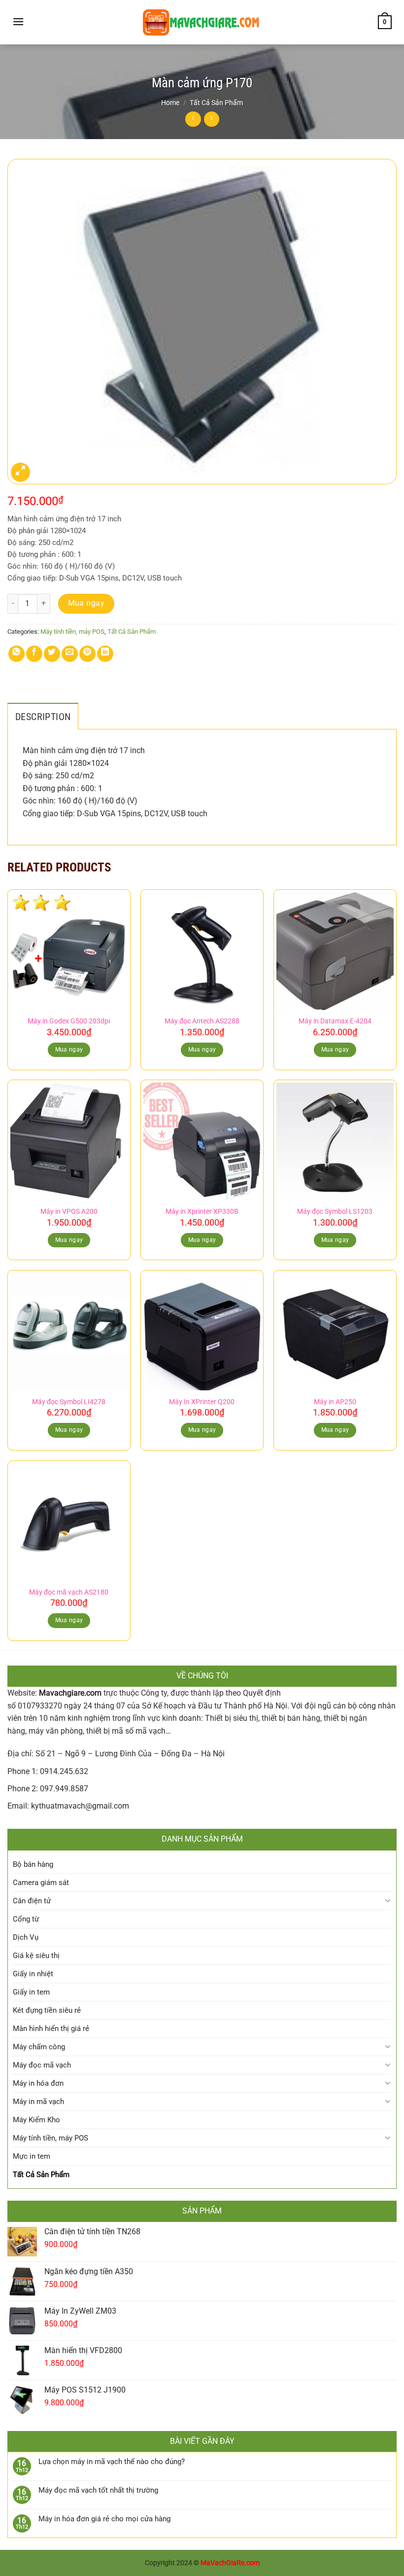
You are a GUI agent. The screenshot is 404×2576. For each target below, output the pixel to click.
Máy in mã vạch (38, 2102)
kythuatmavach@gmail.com (80, 1806)
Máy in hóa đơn (38, 2083)
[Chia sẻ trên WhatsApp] (17, 654)
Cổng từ (26, 1919)
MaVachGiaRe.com (230, 2563)
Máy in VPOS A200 (69, 1212)
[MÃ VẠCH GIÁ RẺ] (202, 22)
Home (170, 103)
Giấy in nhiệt (33, 1974)
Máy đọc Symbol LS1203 (335, 1212)
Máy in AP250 (335, 1402)
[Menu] (18, 21)
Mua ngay (86, 603)
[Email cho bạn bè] (70, 654)
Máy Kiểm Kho (36, 2120)
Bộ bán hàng (33, 1864)
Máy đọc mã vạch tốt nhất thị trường (98, 2490)
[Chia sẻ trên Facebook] (34, 654)
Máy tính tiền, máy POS (72, 632)
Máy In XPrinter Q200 (202, 1402)
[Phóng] (20, 472)
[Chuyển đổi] (387, 1901)
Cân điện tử (32, 1901)
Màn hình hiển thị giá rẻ (51, 2029)
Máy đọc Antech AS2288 (202, 1021)
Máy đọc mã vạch (42, 2065)
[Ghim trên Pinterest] (87, 654)
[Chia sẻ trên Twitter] (52, 654)
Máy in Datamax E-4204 (335, 1021)
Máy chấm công (39, 2047)
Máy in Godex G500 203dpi (69, 1021)
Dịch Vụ (26, 1937)
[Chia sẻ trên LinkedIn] (105, 654)
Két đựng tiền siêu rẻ (47, 2010)
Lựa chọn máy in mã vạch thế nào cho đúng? (112, 2462)
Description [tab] (43, 717)
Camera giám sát (41, 1883)
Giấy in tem (31, 1992)
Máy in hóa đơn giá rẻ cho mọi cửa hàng (104, 2519)
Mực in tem (32, 2156)
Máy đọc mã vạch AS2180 (69, 1592)
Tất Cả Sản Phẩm (216, 103)
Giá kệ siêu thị (36, 1956)
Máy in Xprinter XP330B (202, 1212)
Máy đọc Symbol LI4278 (69, 1402)
